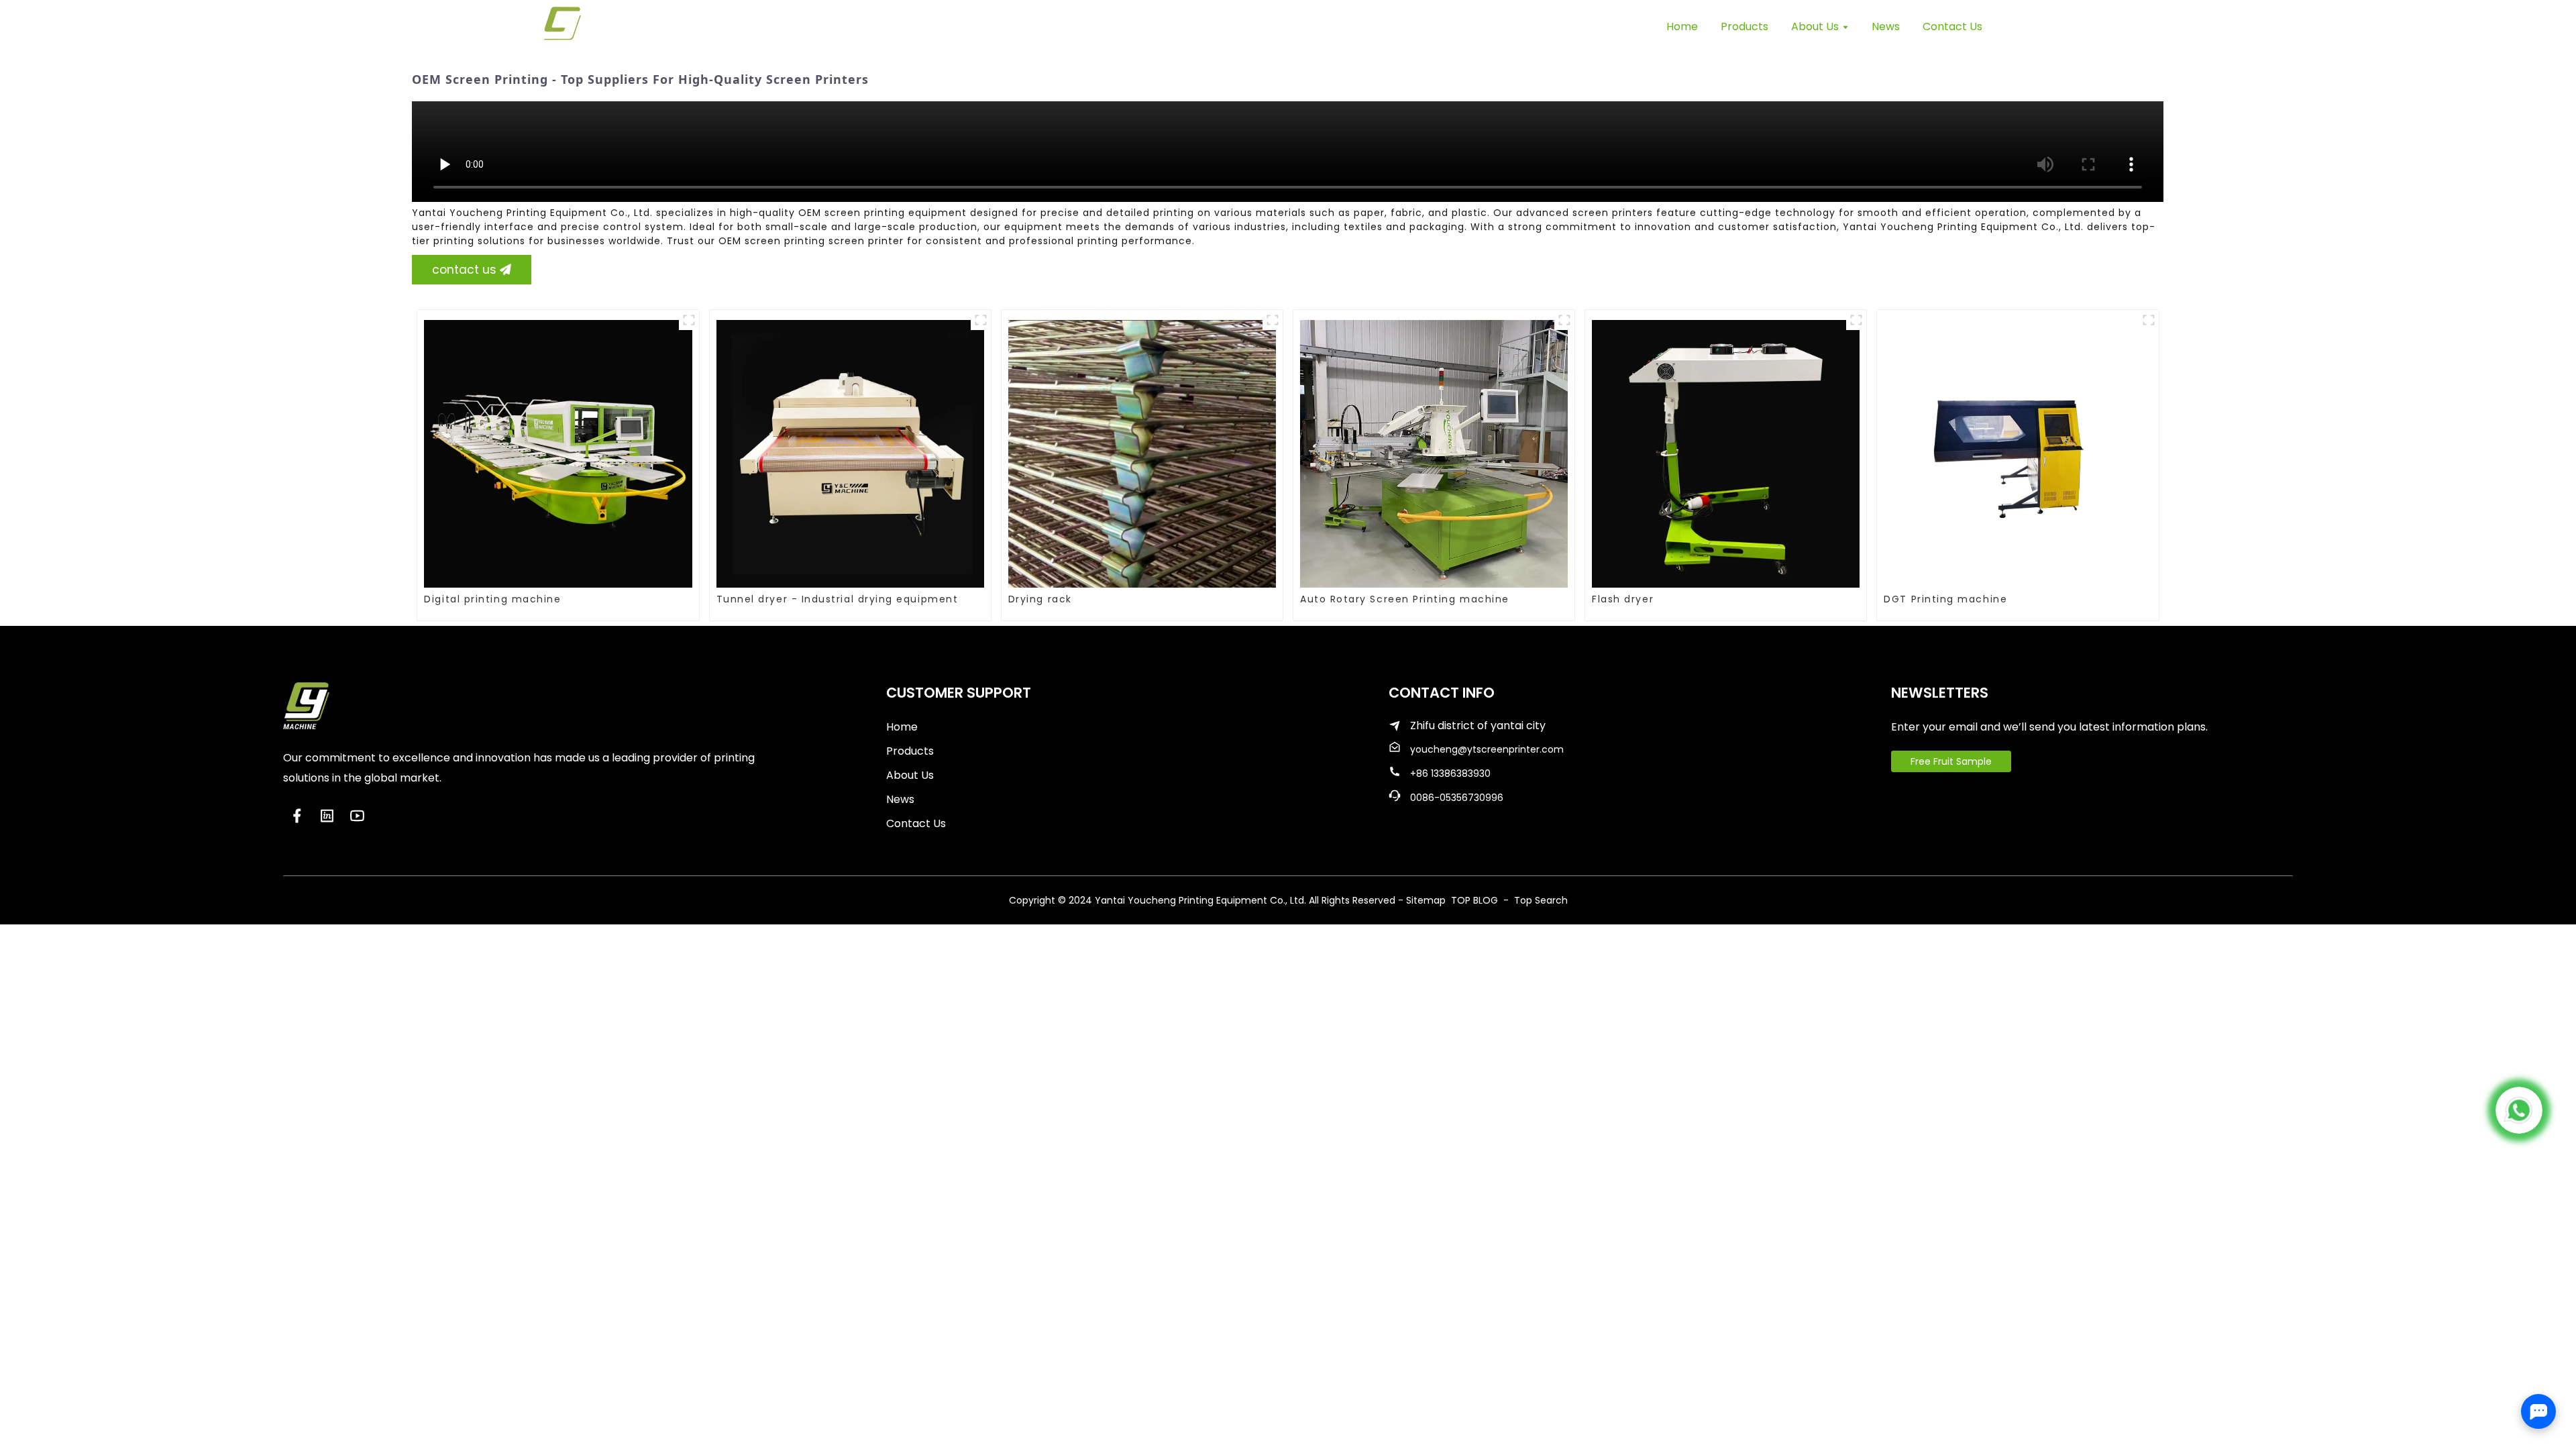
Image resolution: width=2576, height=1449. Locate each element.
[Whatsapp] (2519, 1110)
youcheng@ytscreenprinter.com (1487, 749)
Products (910, 751)
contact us (464, 270)
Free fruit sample (1951, 761)
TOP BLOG (1476, 900)
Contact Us (916, 823)
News (900, 799)
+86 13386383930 (1450, 773)
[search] (2029, 26)
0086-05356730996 (1457, 798)
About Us (910, 775)
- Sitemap (1422, 900)
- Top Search (1534, 900)
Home (902, 727)
